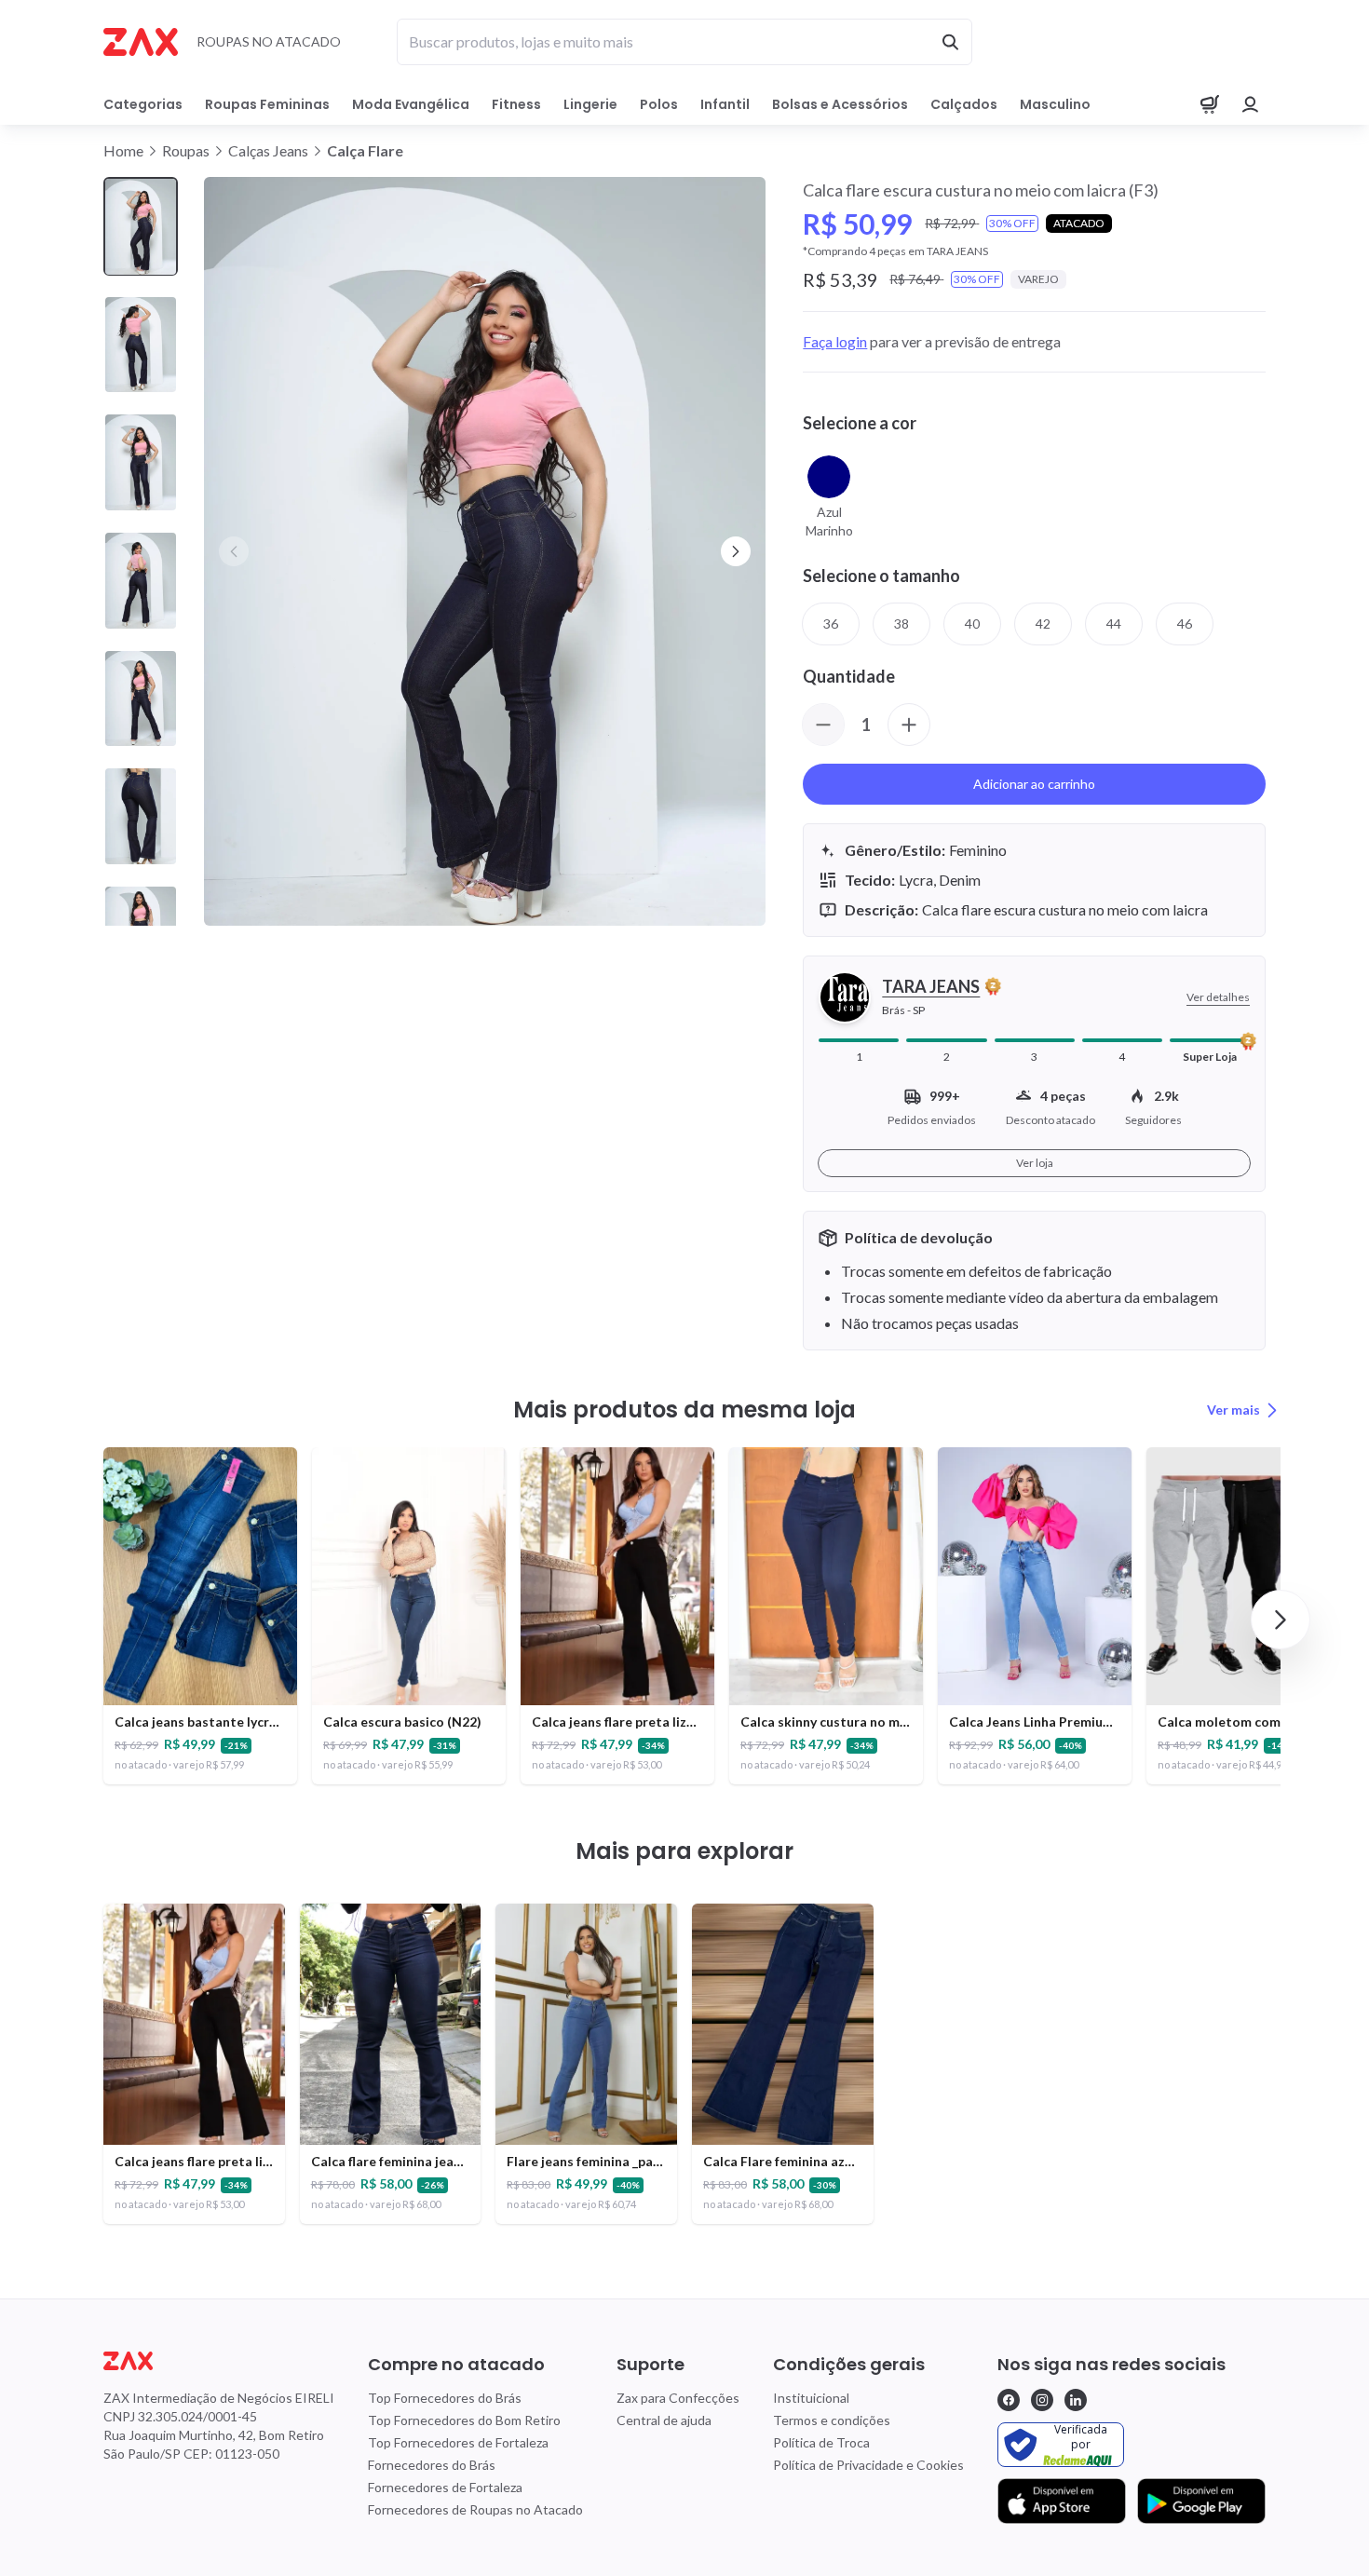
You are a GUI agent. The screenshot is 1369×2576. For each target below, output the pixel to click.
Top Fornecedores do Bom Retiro (464, 2420)
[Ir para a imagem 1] (141, 227)
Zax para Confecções (678, 2398)
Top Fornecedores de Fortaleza (458, 2442)
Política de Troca (821, 2442)
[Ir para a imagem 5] (141, 699)
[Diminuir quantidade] (823, 725)
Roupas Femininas (267, 104)
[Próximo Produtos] (1281, 1620)
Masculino (1055, 104)
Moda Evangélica (411, 104)
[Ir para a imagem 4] (141, 581)
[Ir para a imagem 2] (141, 345)
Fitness (516, 104)
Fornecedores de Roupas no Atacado (475, 2509)
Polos (659, 104)
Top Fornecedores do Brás (445, 2398)
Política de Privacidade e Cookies (868, 2465)
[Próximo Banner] (736, 551)
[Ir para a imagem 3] (141, 462)
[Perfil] (1251, 104)
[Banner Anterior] (234, 551)
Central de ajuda (664, 2420)
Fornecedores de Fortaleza (445, 2487)
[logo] (219, 2361)
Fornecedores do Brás (432, 2465)
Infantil (725, 104)
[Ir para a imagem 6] (141, 816)
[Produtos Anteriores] (88, 1620)
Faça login (835, 341)
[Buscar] (950, 42)
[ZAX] (141, 42)
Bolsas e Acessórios (840, 104)
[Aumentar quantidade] (909, 725)
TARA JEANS (931, 986)
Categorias (143, 104)
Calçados (964, 104)
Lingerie (590, 104)
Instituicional (811, 2398)
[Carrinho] (1210, 104)
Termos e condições (832, 2420)
